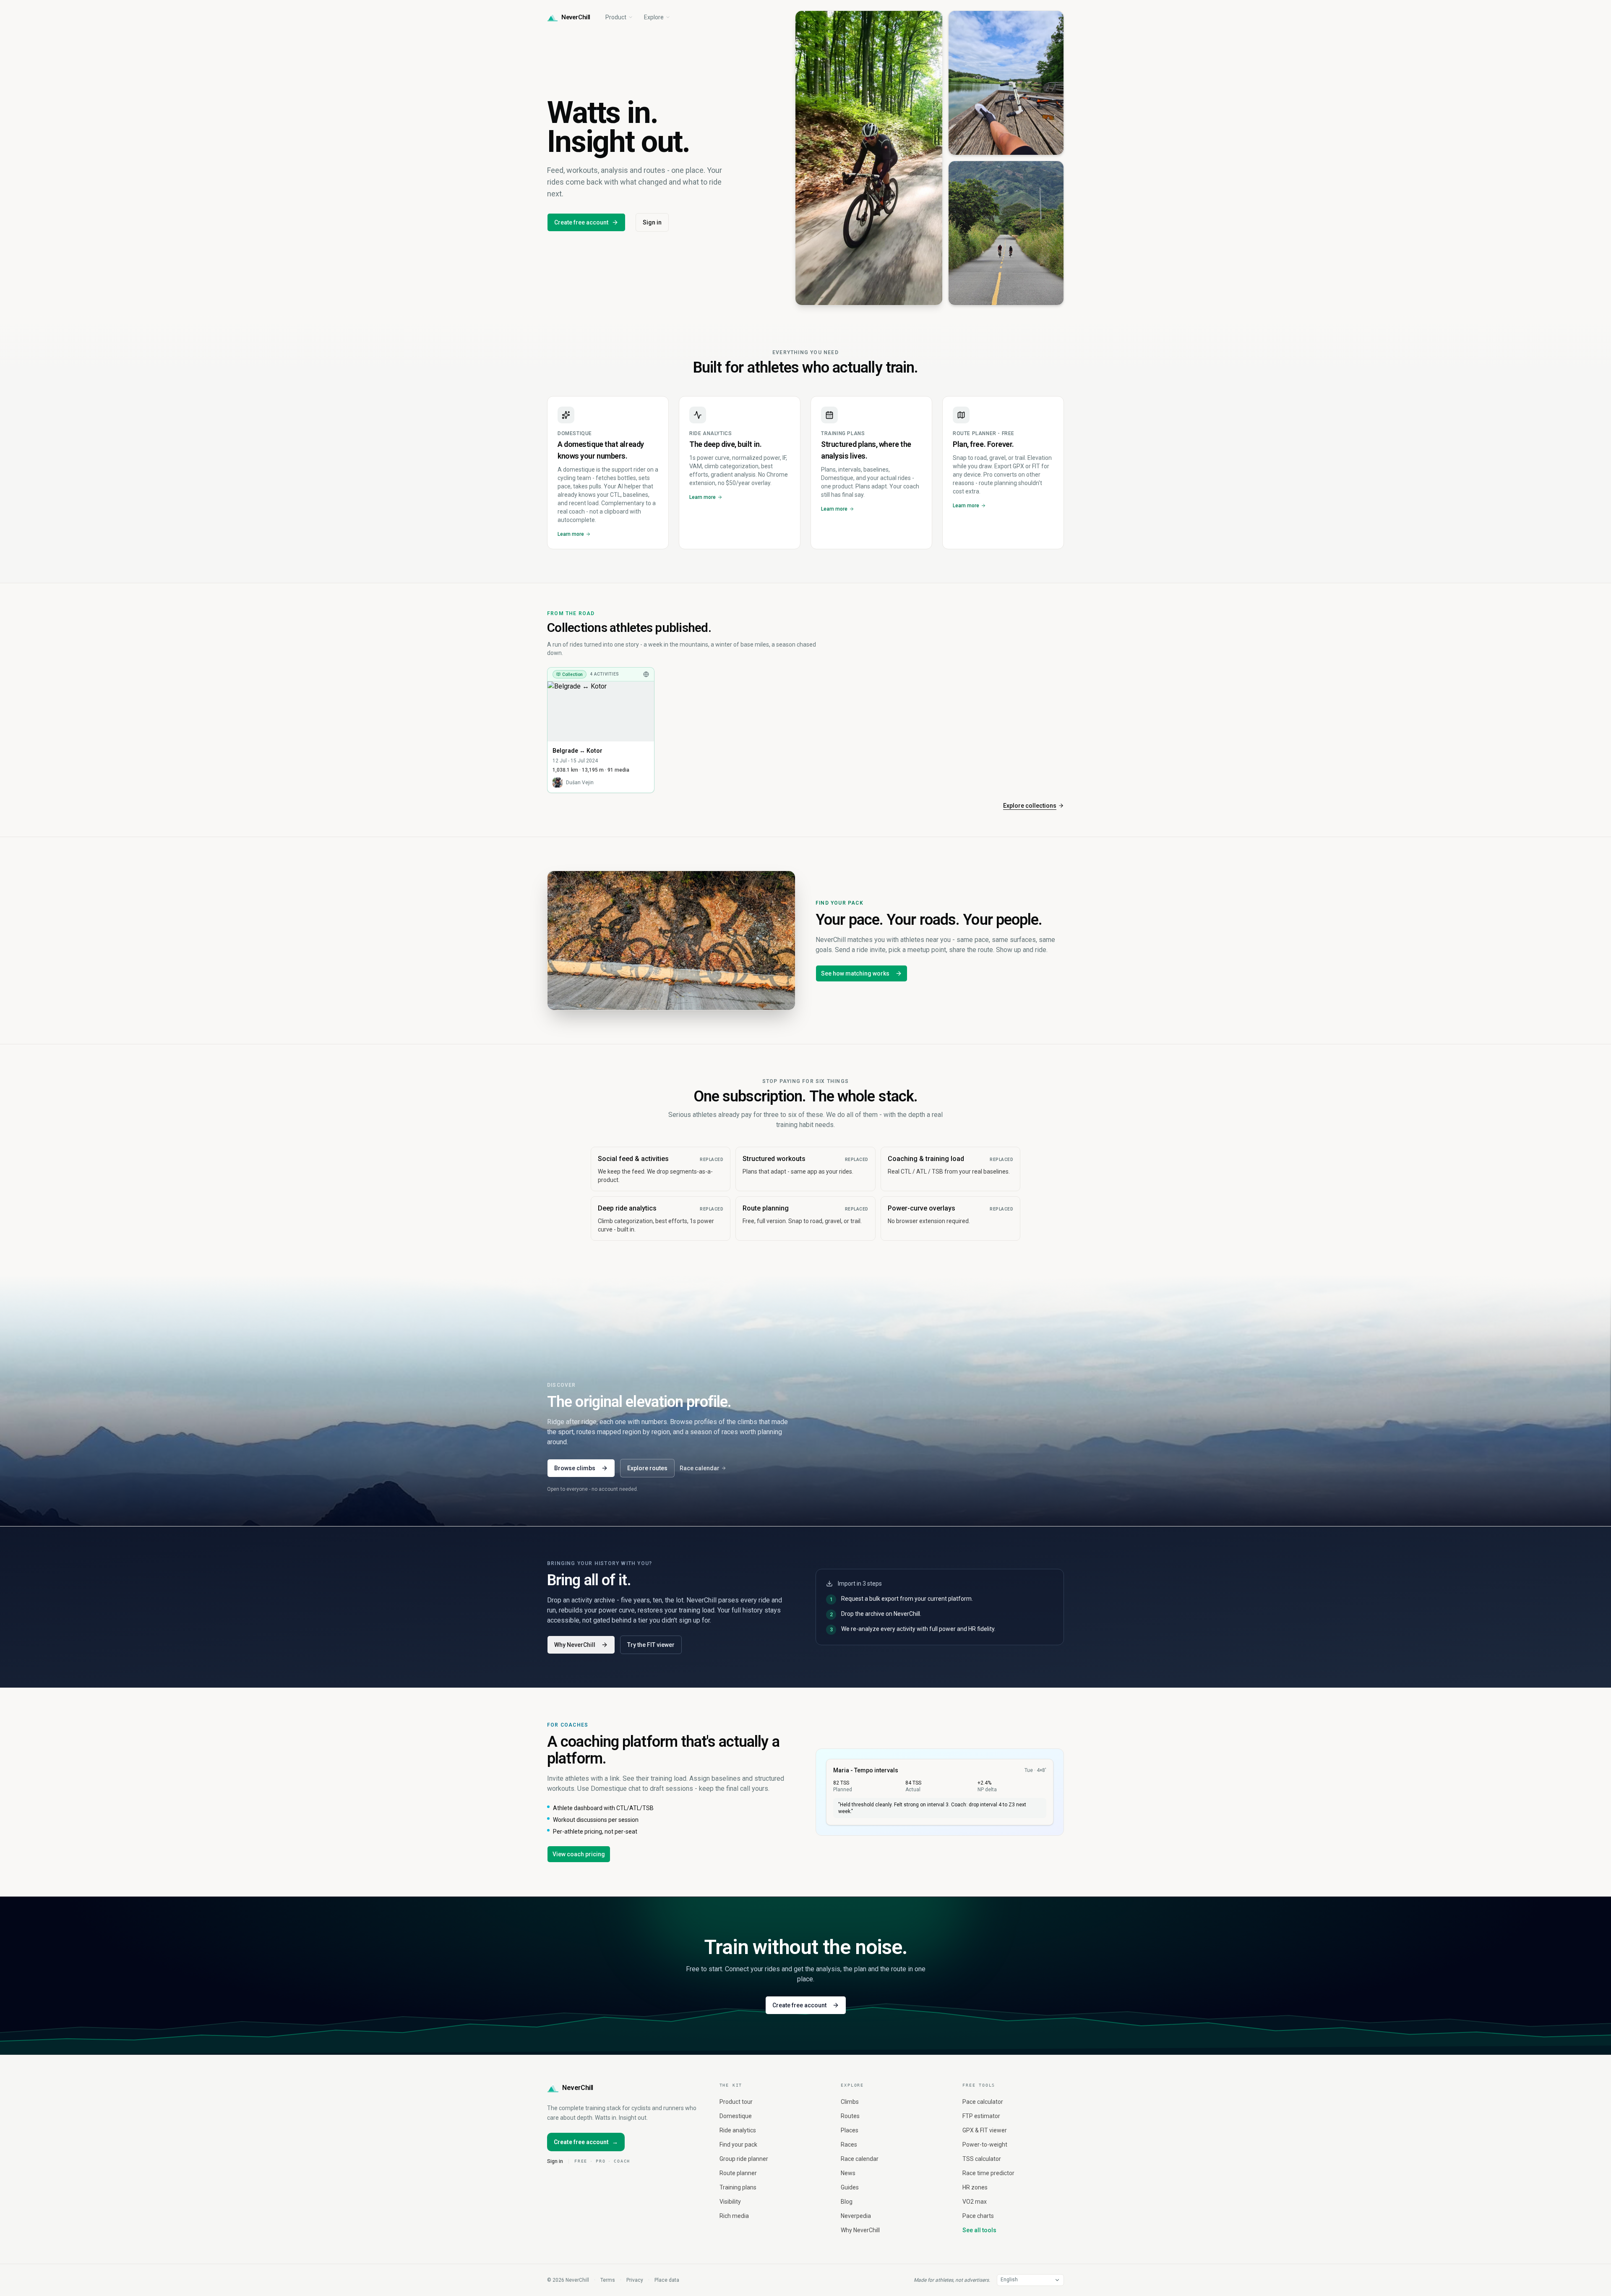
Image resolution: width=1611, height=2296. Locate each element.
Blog (847, 2202)
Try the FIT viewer (651, 1645)
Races (849, 2145)
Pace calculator (983, 2102)
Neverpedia (856, 2216)
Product (616, 17)
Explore (654, 17)
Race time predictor (988, 2173)
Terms (608, 2280)
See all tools (979, 2230)
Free (581, 2161)
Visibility (730, 2202)
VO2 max (975, 2202)
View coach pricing (579, 1854)
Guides (850, 2187)
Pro (601, 2161)
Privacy (635, 2280)
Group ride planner (744, 2159)
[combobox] (1030, 2280)
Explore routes (647, 1468)
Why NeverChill (575, 1645)
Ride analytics (738, 2130)
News (848, 2173)
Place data (667, 2280)
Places (850, 2130)
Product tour (736, 2102)
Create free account (581, 222)
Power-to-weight (985, 2145)
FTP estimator (981, 2116)
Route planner (738, 2173)
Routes (850, 2116)
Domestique (736, 2116)
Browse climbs (575, 1468)
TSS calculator (982, 2159)
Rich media (734, 2216)
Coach (622, 2161)
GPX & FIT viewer (985, 2130)
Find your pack (738, 2145)
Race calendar (700, 1468)
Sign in (652, 222)
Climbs (850, 2102)
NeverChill (578, 2088)
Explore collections (1030, 806)
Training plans (738, 2187)
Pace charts (978, 2216)
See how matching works (855, 973)
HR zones (975, 2187)
